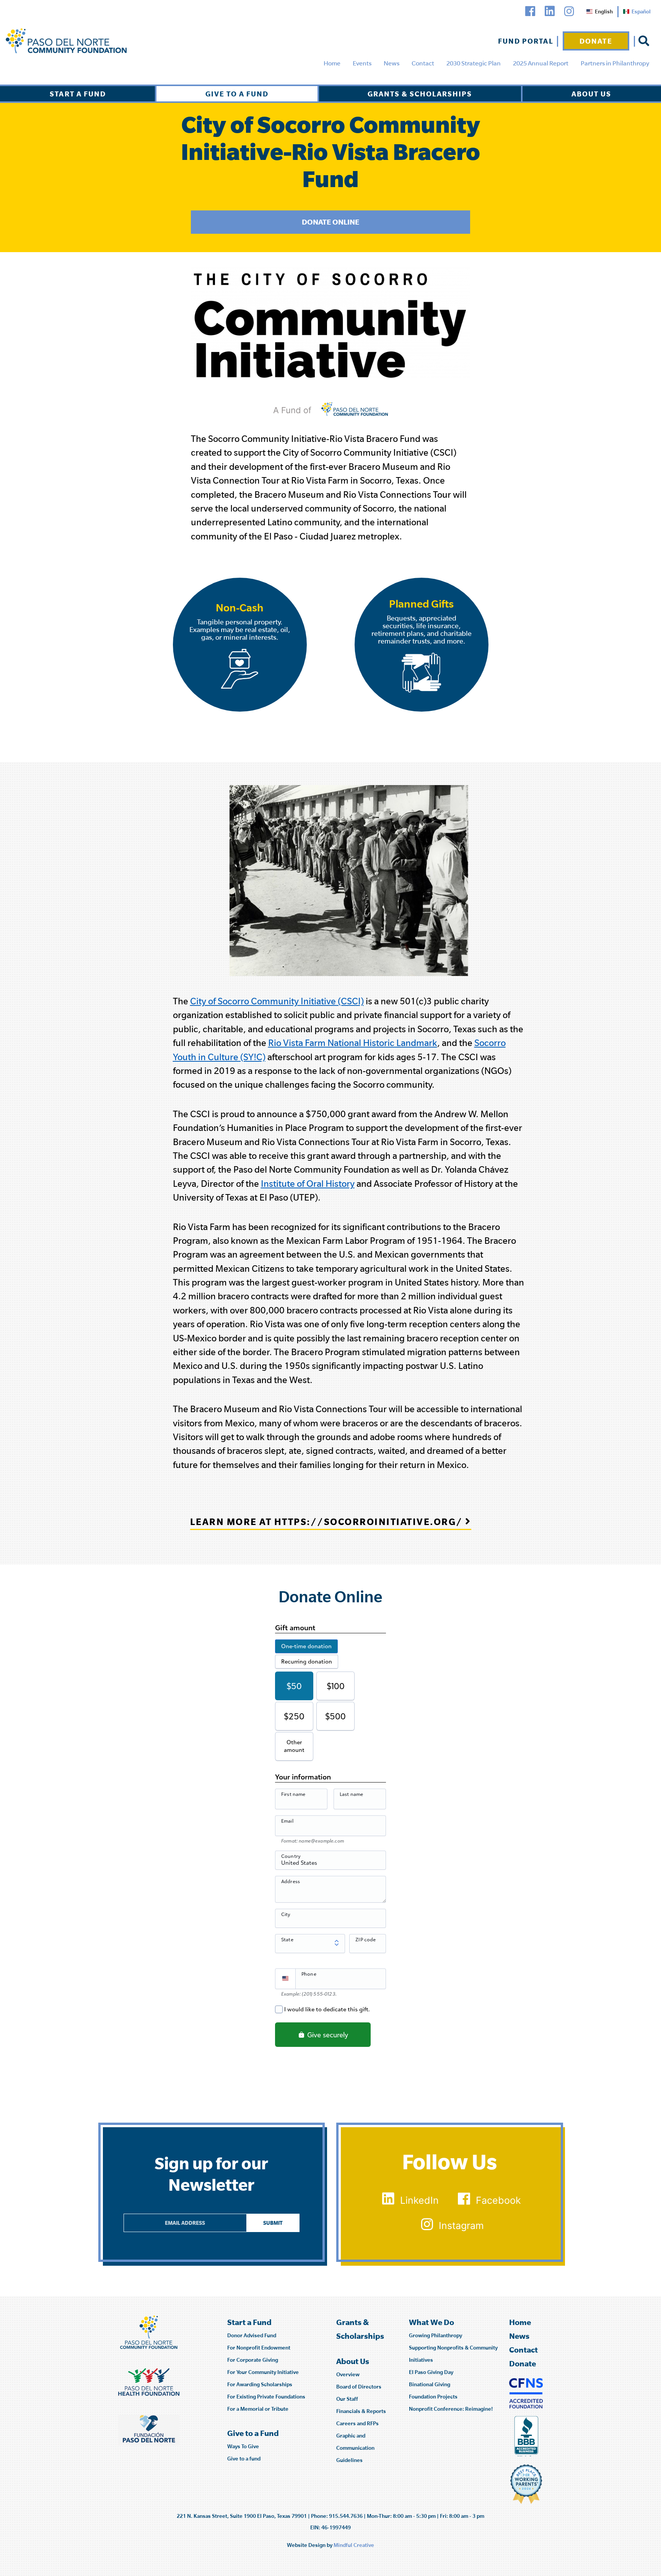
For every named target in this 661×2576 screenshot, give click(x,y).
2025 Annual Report (541, 63)
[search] (644, 41)
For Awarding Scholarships (260, 2384)
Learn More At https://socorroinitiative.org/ (328, 1521)
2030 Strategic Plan (474, 63)
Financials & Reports (361, 2411)
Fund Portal (526, 41)
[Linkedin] (550, 11)
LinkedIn (419, 2200)
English (604, 11)
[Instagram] (569, 11)
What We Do (431, 2322)
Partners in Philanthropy (615, 63)
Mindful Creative (354, 2545)
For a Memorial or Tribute (258, 2409)
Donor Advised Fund (252, 2335)
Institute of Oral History (308, 1184)
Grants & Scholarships (420, 94)
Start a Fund (78, 94)
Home (332, 63)
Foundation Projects (433, 2397)
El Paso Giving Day (431, 2372)
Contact (423, 63)
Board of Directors (359, 2387)
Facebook (498, 2200)
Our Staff (347, 2399)
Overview (348, 2374)
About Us (591, 94)
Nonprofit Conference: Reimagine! (451, 2409)
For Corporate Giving (253, 2360)
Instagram (461, 2226)
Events (362, 63)
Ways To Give (243, 2446)
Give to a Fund (237, 94)
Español (641, 11)
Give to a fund (244, 2459)
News (392, 63)
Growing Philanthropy (436, 2335)
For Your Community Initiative (263, 2372)
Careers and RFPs (357, 2423)
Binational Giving (430, 2384)
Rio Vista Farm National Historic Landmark (353, 1043)
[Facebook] (530, 11)
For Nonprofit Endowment (259, 2348)
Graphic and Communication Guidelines (355, 2448)
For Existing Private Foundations (266, 2397)
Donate (596, 41)
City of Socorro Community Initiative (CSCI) (277, 1001)
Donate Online (330, 222)
